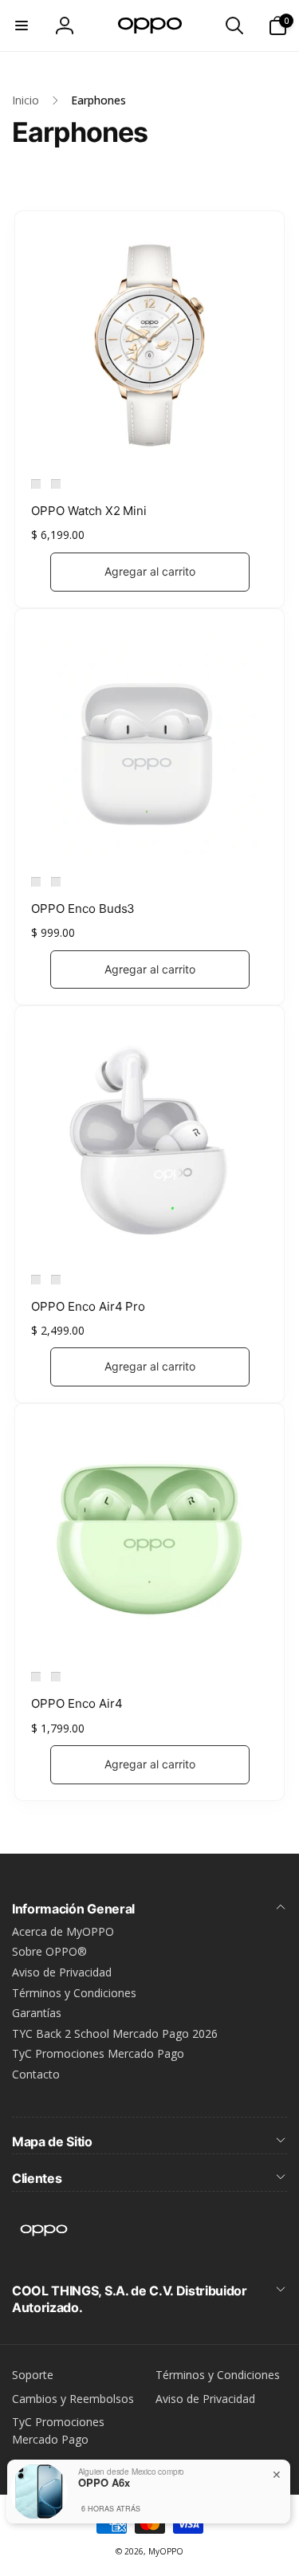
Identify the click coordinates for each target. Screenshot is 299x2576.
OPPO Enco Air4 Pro (88, 1306)
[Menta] (36, 1677)
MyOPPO (166, 2551)
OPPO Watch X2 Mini (89, 511)
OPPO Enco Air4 (77, 1703)
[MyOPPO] (44, 2248)
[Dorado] (36, 484)
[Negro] (56, 484)
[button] (22, 26)
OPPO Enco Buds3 (83, 908)
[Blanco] (36, 882)
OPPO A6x (104, 2483)
